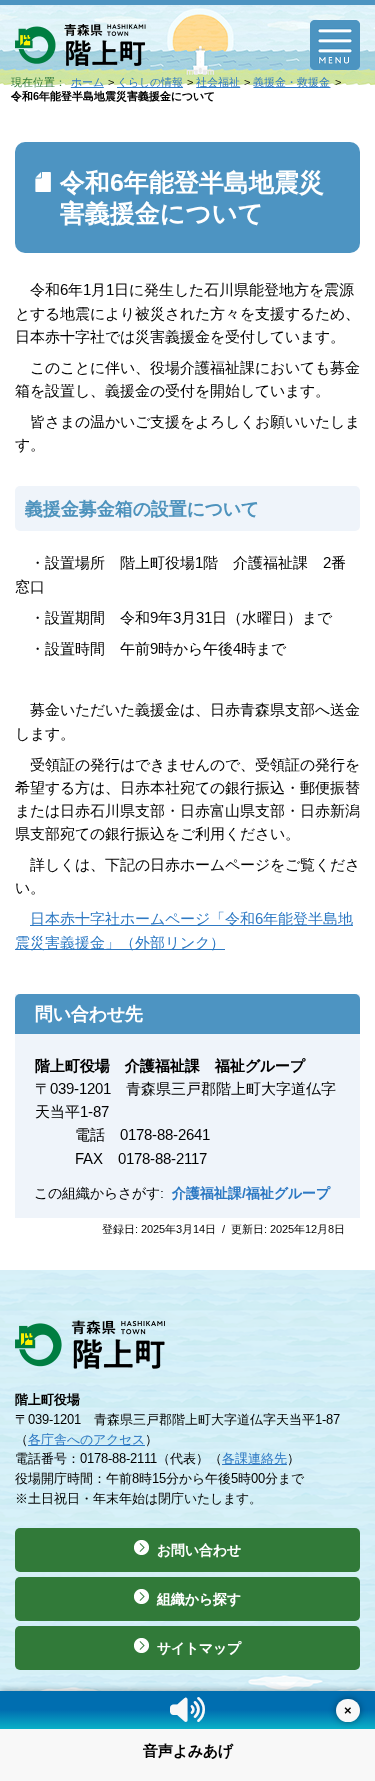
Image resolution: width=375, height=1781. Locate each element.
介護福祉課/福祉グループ (251, 1193)
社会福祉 (218, 82)
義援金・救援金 (291, 82)
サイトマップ (199, 1648)
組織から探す (199, 1599)
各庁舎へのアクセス (86, 1439)
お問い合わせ (199, 1550)
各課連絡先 (254, 1458)
